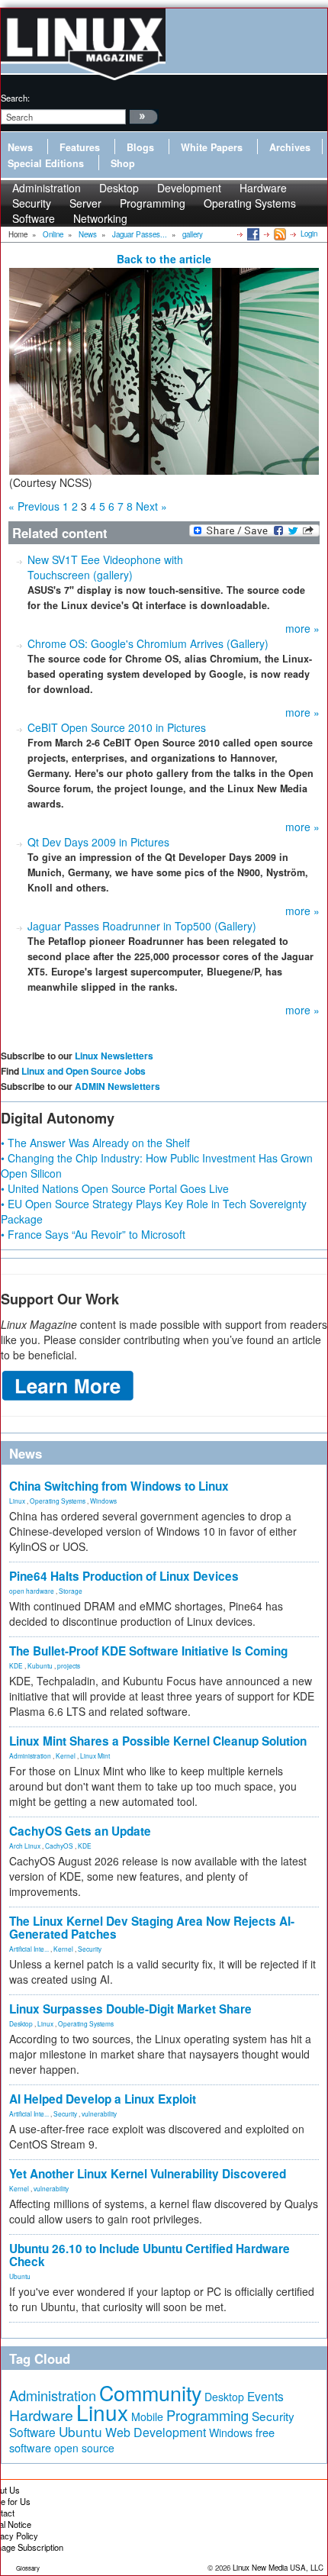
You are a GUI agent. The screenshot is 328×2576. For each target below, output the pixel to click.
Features (80, 147)
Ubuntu (20, 2276)
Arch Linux (25, 1846)
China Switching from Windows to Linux (119, 1486)
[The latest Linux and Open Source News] (279, 234)
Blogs (140, 147)
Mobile (147, 2416)
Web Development (156, 2432)
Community (150, 2392)
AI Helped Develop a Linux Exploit (103, 2099)
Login (309, 234)
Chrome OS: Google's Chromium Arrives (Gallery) (148, 643)
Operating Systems (250, 203)
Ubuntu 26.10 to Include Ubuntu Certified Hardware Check (150, 2255)
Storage (71, 1591)
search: (15, 98)
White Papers (212, 147)
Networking (100, 218)
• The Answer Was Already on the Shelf (95, 1143)
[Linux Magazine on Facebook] (252, 234)
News (20, 147)
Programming (153, 203)
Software (34, 218)
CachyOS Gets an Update (80, 1831)
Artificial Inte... (29, 1949)
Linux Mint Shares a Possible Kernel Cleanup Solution (158, 1741)
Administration (30, 1755)
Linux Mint (95, 1755)
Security (90, 1949)
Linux (17, 1501)
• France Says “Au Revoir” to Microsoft (93, 1234)
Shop (123, 163)
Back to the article (164, 259)
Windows (103, 1501)
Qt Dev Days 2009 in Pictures (98, 842)
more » (302, 628)
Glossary (28, 2568)
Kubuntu (40, 1665)
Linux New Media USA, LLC (278, 2568)
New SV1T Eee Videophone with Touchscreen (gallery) (105, 567)
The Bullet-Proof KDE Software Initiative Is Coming (148, 1651)
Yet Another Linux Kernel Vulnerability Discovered (148, 2174)
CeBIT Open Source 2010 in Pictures (117, 727)
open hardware (32, 1591)
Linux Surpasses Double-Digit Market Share (130, 2009)
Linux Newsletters (114, 1056)
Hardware (41, 2415)
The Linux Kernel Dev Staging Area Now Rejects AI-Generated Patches (152, 1928)
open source (84, 2448)
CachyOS (59, 1846)
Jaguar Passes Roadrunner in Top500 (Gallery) (142, 926)
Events (265, 2396)
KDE (16, 1665)
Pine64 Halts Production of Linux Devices (124, 1576)
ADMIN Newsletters (117, 1086)
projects (69, 1665)
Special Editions (46, 163)
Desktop (21, 2023)
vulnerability (99, 2113)
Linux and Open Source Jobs (84, 1071)
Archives (290, 147)
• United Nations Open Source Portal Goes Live (115, 1188)
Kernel (66, 1755)
